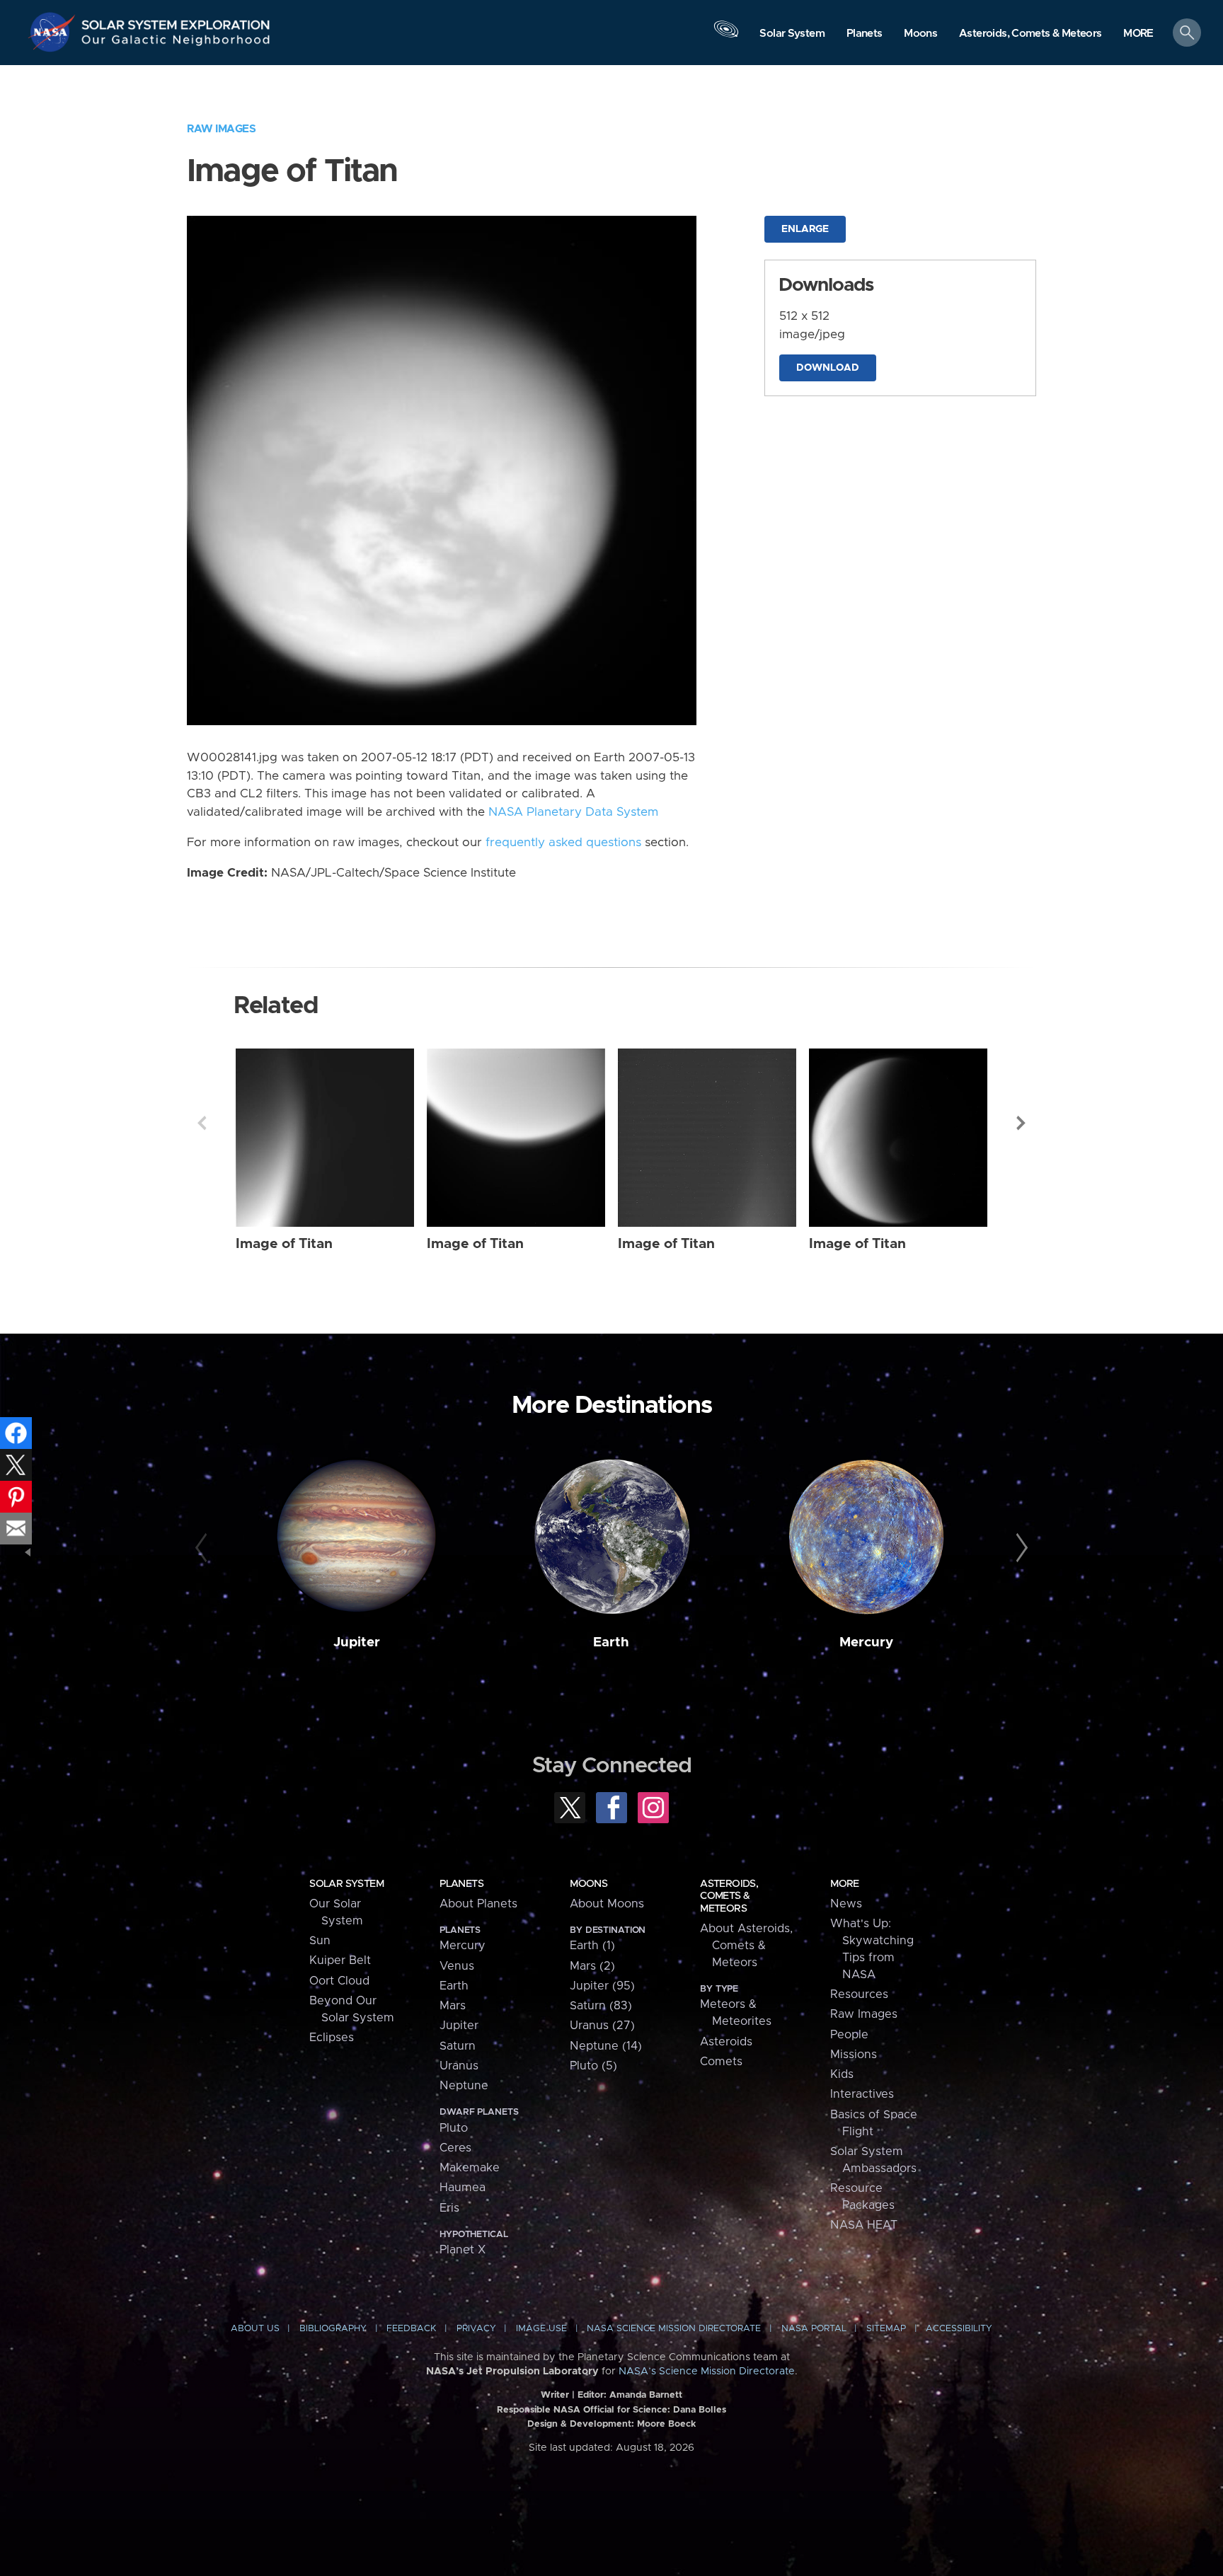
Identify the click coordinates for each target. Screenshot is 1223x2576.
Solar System (346, 1884)
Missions (854, 2055)
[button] (1138, 34)
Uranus (459, 2066)
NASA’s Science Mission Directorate (707, 2372)
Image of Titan (284, 1244)
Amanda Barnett (646, 2395)
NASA (54, 32)
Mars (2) (592, 1966)
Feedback (411, 2329)
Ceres (455, 2148)
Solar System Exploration (176, 21)
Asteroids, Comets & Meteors (729, 1896)
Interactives (862, 2094)
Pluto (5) (593, 2066)
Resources (859, 1994)
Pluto (454, 2128)
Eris (449, 2208)
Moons (588, 1884)
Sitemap (886, 2329)
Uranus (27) (602, 2026)
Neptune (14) (606, 2046)
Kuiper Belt (340, 1960)
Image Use (541, 2329)
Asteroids (726, 2042)
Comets (721, 2062)
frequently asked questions (563, 843)
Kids (842, 2074)
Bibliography (333, 2329)
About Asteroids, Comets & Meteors (746, 1946)
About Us (255, 2329)
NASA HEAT (864, 2225)
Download (828, 368)
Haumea (463, 2188)
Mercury (866, 1642)
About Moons (607, 1904)
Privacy (476, 2329)
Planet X (463, 2250)
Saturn (458, 2046)
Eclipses (332, 2038)
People (849, 2035)
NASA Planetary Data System (573, 812)
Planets (461, 1884)
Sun (320, 1941)
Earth (611, 1642)
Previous (202, 1123)
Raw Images (221, 129)
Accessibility (959, 2329)
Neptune (464, 2086)
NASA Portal (814, 2329)
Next (1021, 1123)
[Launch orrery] (726, 36)
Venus (457, 1966)
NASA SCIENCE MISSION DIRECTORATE (674, 2329)
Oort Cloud (339, 1981)
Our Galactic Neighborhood (176, 43)
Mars (453, 2006)
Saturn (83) (601, 2006)
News (846, 1904)
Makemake (470, 2168)
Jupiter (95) (602, 1986)
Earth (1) (592, 1946)
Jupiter (357, 1642)
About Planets (478, 1904)
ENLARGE (805, 229)
